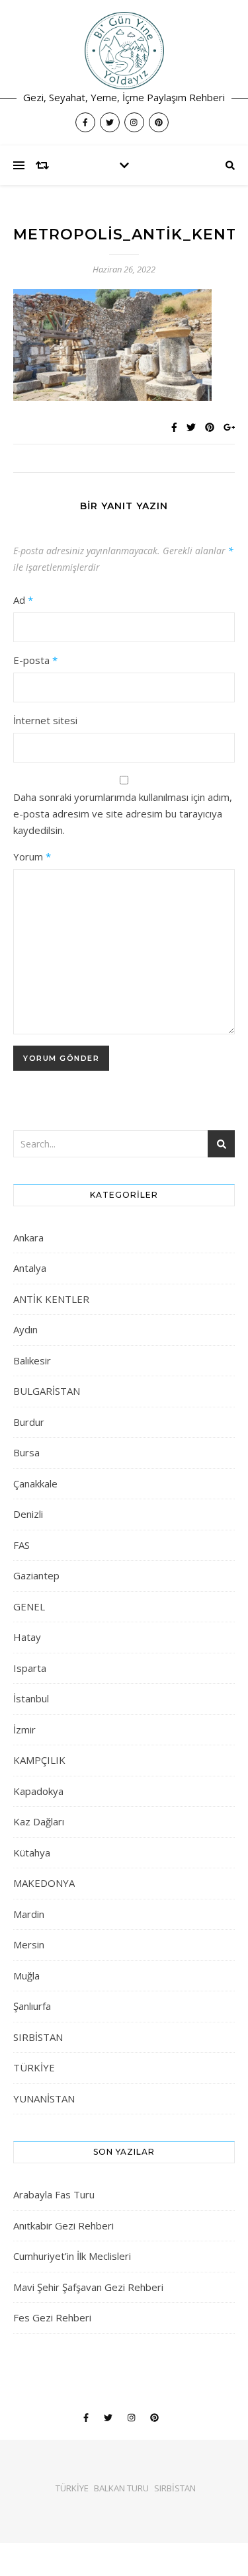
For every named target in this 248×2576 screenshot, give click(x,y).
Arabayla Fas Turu (54, 2194)
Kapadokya (38, 1791)
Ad (23, 600)
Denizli (28, 1514)
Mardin (29, 1914)
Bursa (26, 1452)
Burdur (29, 1422)
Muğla (26, 1975)
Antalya (30, 1268)
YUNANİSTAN (44, 2098)
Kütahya (32, 1852)
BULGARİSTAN (47, 1391)
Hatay (27, 1637)
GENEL (29, 1606)
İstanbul (31, 1698)
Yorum (32, 856)
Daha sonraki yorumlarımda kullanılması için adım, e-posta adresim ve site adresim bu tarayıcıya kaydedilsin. (123, 813)
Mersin (29, 1944)
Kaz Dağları (39, 1821)
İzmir (24, 1729)
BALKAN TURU (121, 2488)
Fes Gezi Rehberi (52, 2317)
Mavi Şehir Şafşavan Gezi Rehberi (88, 2287)
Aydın (25, 1329)
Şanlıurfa (32, 2006)
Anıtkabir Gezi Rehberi (63, 2225)
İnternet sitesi (45, 720)
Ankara (28, 1237)
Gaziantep (36, 1575)
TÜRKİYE (34, 2067)
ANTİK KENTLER (51, 1299)
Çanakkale (35, 1483)
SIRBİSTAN (38, 2037)
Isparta (30, 1668)
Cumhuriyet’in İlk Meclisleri (72, 2256)
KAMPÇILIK (39, 1760)
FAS (21, 1545)
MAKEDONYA (44, 1883)
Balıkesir (32, 1360)
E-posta (35, 660)
